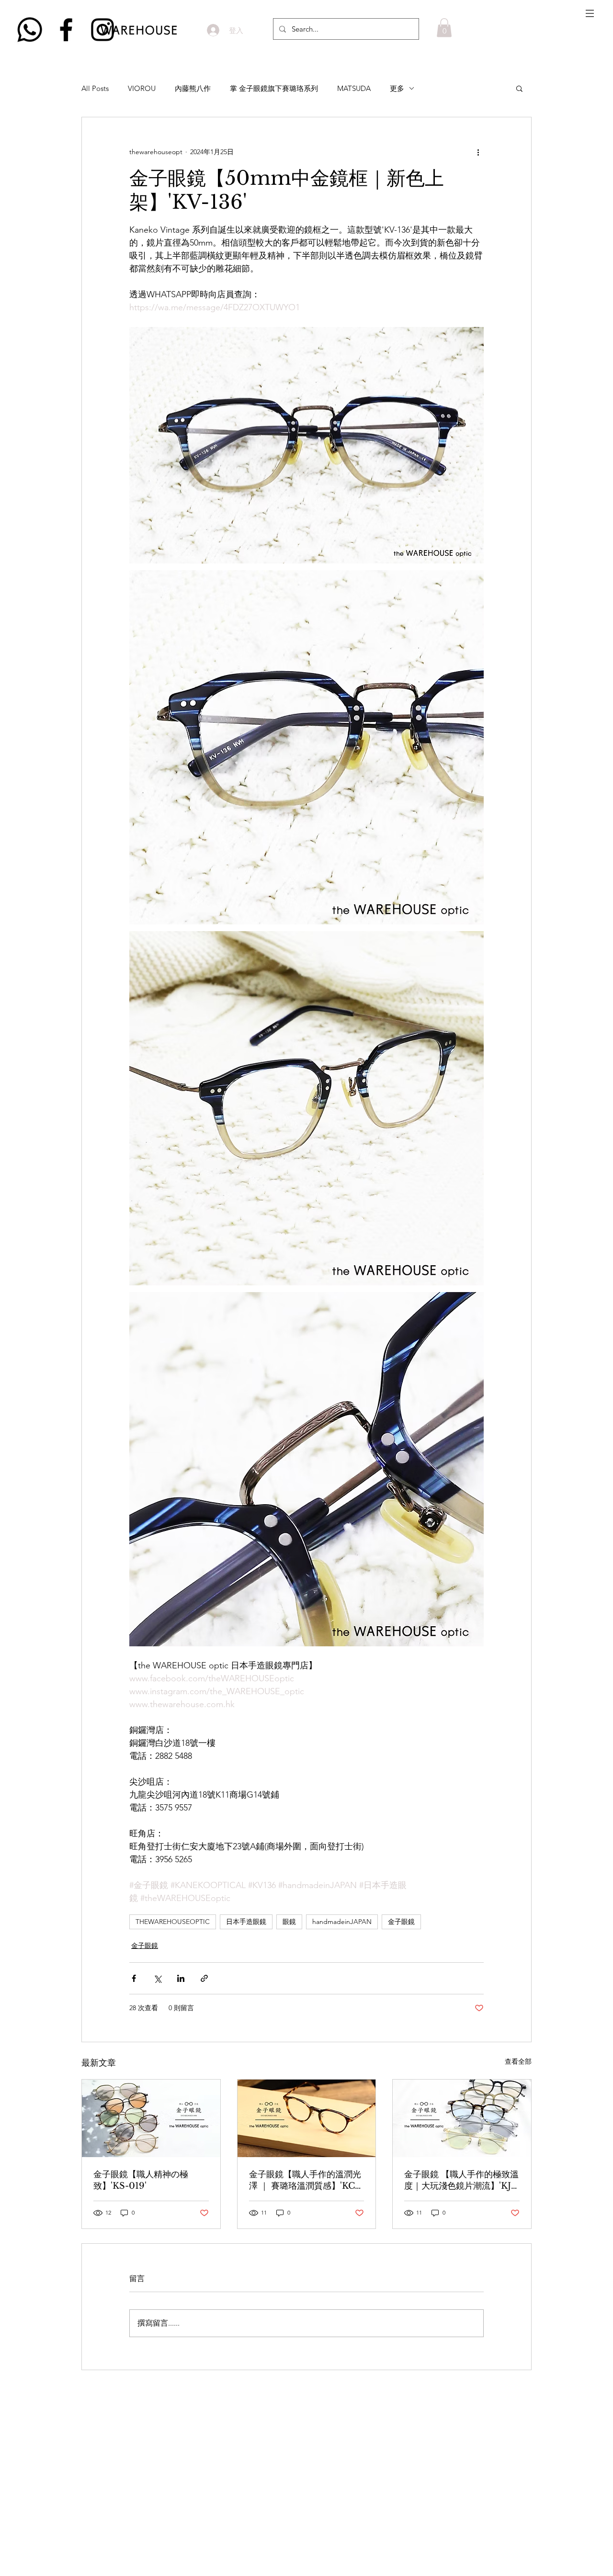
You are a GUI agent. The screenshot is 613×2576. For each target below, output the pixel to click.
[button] (590, 13)
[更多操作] (478, 152)
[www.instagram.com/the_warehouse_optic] (102, 30)
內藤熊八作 (193, 88)
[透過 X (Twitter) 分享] (157, 1978)
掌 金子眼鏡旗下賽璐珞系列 (274, 88)
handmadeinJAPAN (342, 1922)
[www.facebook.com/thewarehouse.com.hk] (66, 30)
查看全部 (518, 2061)
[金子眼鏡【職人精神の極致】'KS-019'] (151, 2118)
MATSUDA (354, 88)
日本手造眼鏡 (246, 1922)
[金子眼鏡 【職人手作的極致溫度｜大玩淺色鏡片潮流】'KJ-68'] (462, 2118)
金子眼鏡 (401, 1922)
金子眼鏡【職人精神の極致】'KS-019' (141, 2180)
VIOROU (142, 88)
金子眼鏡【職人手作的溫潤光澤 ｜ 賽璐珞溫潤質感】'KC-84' (305, 2180)
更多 (397, 88)
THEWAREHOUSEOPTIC (173, 1922)
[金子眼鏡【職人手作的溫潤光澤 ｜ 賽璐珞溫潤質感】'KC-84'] (307, 2118)
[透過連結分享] (204, 1978)
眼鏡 (289, 1922)
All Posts (95, 88)
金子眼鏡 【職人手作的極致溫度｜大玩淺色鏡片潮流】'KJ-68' (461, 2180)
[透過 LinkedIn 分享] (181, 1978)
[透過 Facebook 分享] (134, 1978)
